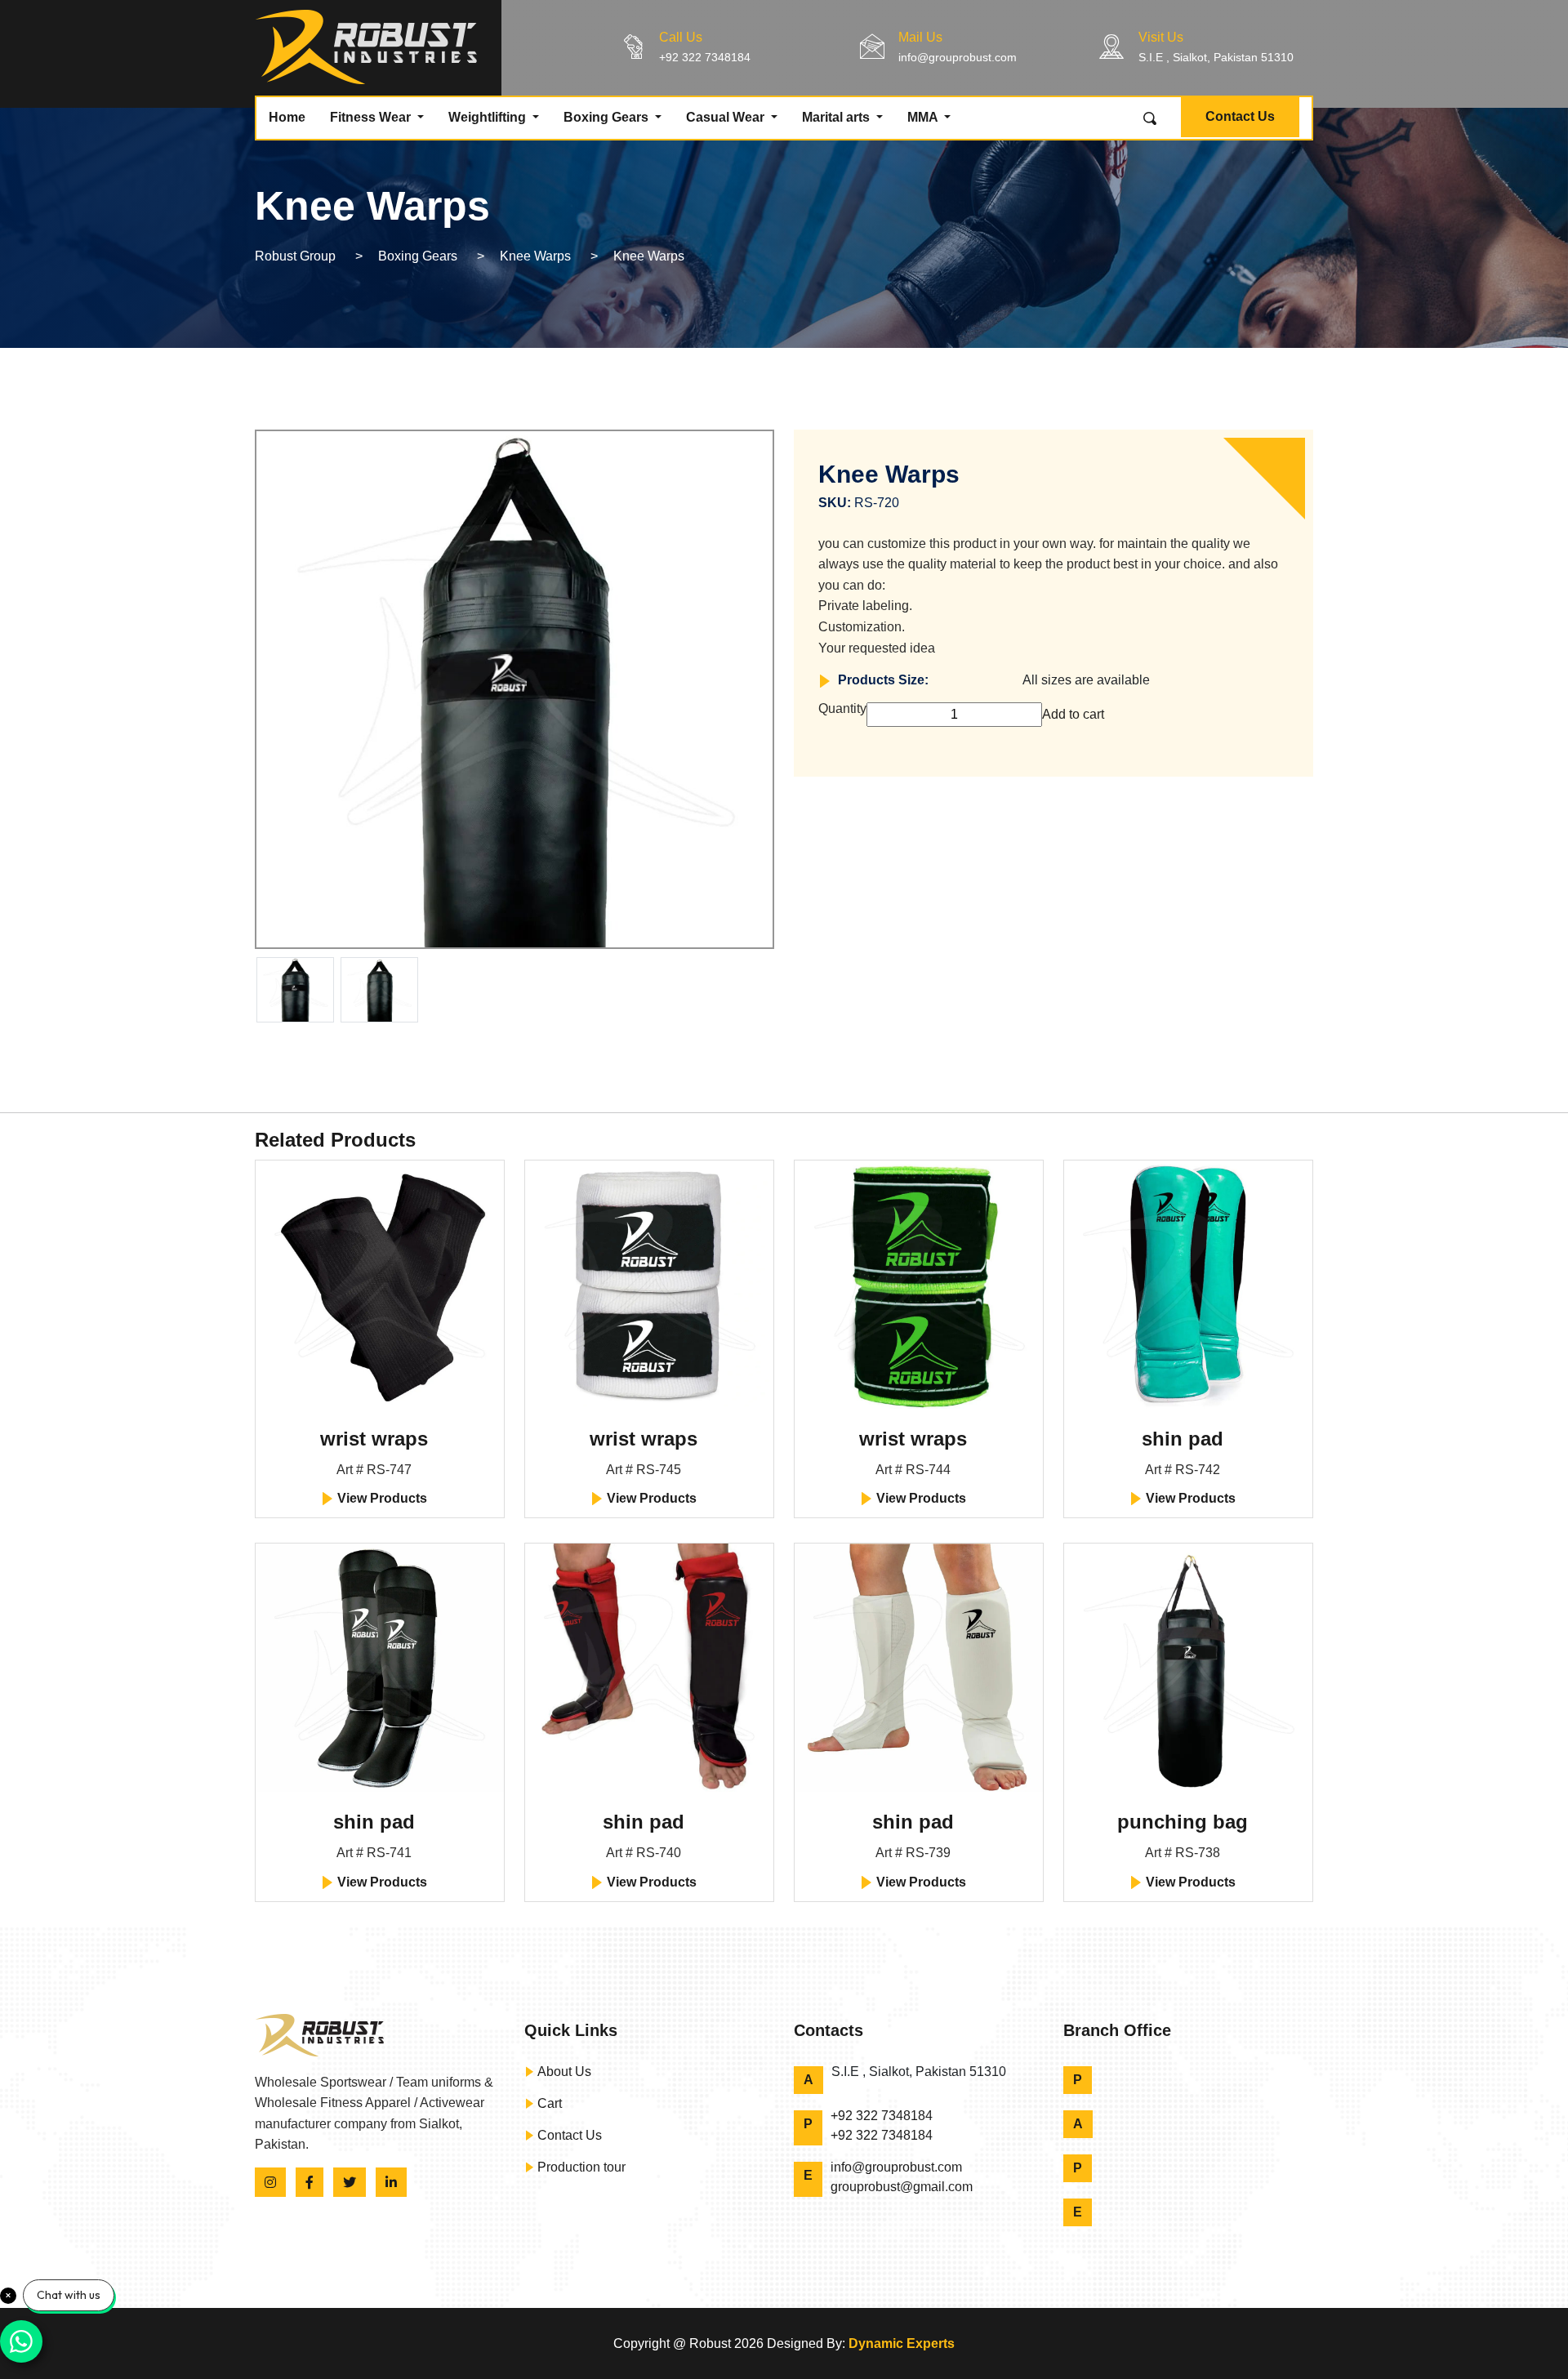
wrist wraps (374, 1439)
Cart (548, 2103)
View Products (381, 1498)
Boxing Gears (608, 117)
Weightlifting (489, 117)
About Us (563, 2072)
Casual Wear (727, 117)
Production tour (580, 2167)
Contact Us (1240, 116)
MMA (924, 117)
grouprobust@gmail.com (902, 2187)
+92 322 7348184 (705, 57)
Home (287, 117)
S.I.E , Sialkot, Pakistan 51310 (1216, 57)
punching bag (1183, 1822)
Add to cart (1073, 714)
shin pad (1183, 1439)
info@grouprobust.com (958, 57)
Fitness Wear (372, 117)
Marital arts (837, 117)
